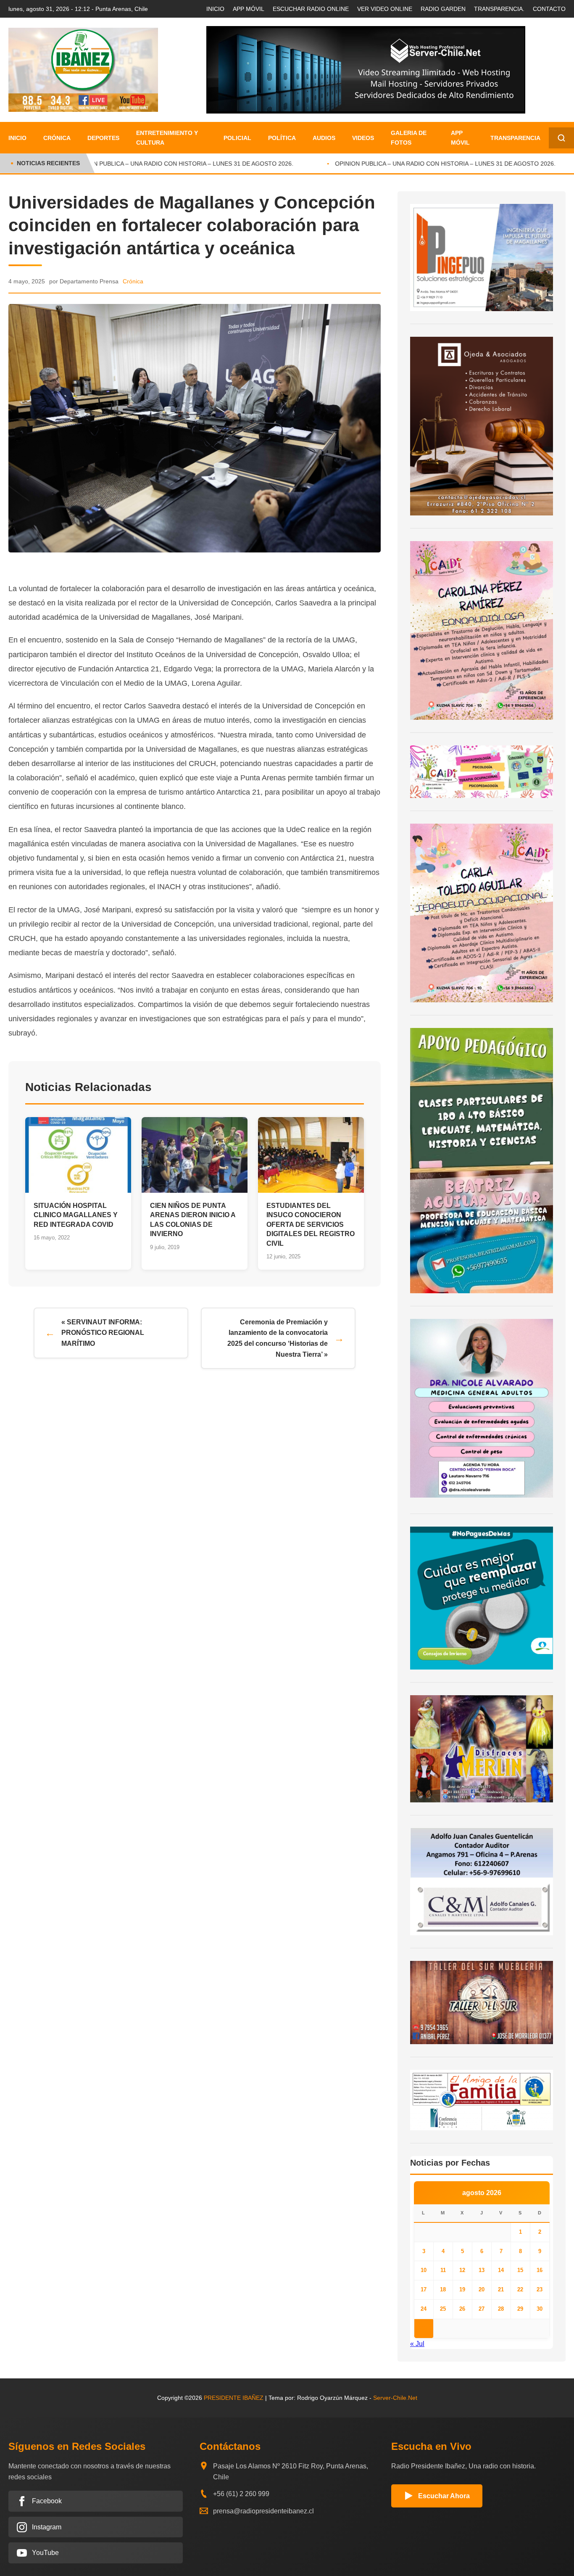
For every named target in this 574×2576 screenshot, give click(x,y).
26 (462, 2309)
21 (501, 2289)
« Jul (417, 2344)
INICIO (215, 9)
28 (501, 2309)
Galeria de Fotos (409, 137)
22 (520, 2289)
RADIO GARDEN (443, 9)
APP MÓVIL (249, 9)
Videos (363, 138)
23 (540, 2289)
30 (540, 2309)
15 (520, 2270)
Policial (237, 138)
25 (443, 2309)
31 (424, 2328)
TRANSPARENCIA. (499, 9)
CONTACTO (549, 9)
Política (282, 138)
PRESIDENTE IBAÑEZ (234, 2398)
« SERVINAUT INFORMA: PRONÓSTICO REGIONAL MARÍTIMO (103, 1333)
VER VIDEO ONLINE (385, 9)
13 (482, 2270)
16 (540, 2270)
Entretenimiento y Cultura (167, 137)
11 (443, 2270)
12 (462, 2270)
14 (501, 2270)
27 (482, 2309)
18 (443, 2289)
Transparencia (515, 138)
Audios (324, 138)
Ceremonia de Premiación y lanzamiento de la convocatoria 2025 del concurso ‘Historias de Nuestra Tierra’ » (278, 1338)
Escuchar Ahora (444, 2496)
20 (482, 2289)
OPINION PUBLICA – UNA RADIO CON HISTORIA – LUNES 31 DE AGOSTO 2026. (166, 164)
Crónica (57, 138)
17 (424, 2289)
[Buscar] (561, 138)
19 (462, 2289)
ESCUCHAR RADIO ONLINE (311, 9)
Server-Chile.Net (395, 2398)
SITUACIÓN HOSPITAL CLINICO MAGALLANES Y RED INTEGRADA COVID (76, 1215)
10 (424, 2270)
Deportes (103, 138)
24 (424, 2309)
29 (520, 2309)
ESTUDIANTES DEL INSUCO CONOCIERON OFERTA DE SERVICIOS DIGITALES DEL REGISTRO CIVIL (311, 1225)
